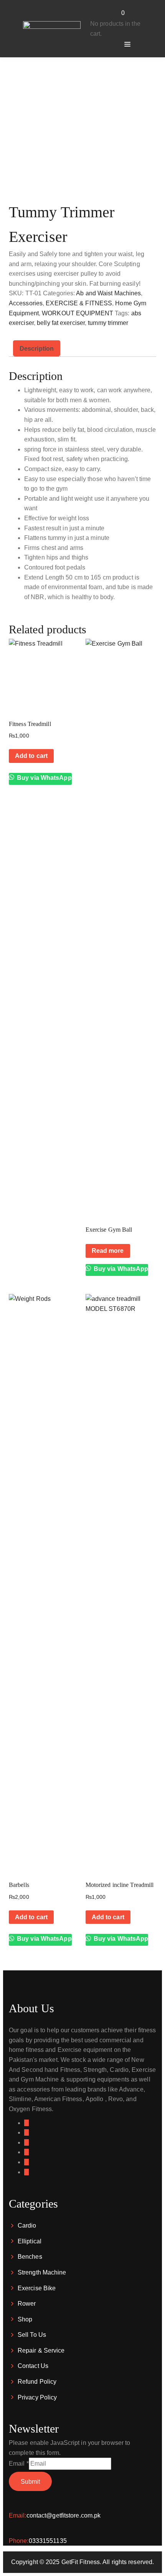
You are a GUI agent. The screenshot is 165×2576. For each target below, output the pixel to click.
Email (19, 2464)
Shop (25, 2319)
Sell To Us (32, 2335)
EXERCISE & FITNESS (79, 303)
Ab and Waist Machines (108, 293)
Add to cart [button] (31, 756)
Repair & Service (41, 2350)
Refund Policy (37, 2382)
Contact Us (33, 2366)
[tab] (37, 349)
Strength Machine (42, 2272)
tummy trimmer (108, 323)
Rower (27, 2304)
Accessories (26, 303)
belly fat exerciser (61, 323)
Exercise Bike (37, 2288)
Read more (108, 1251)
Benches (30, 2257)
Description (37, 349)
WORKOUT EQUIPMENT (78, 313)
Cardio (27, 2225)
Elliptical (30, 2241)
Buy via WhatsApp (44, 778)
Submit (30, 2482)
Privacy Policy (37, 2397)
